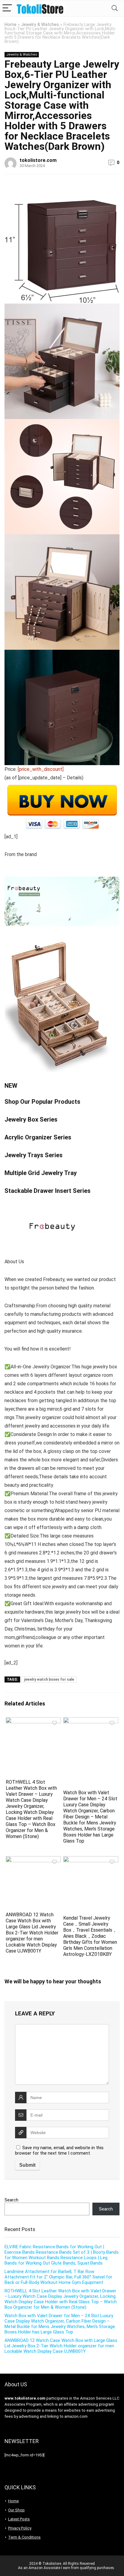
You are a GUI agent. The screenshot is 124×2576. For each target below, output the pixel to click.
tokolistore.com (38, 160)
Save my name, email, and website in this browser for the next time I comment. (59, 2150)
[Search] (115, 8)
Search (11, 2200)
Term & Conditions (24, 2537)
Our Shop (16, 2510)
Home (11, 25)
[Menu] (7, 8)
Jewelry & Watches (40, 25)
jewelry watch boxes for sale (49, 1679)
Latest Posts (19, 2519)
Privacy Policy (20, 2528)
